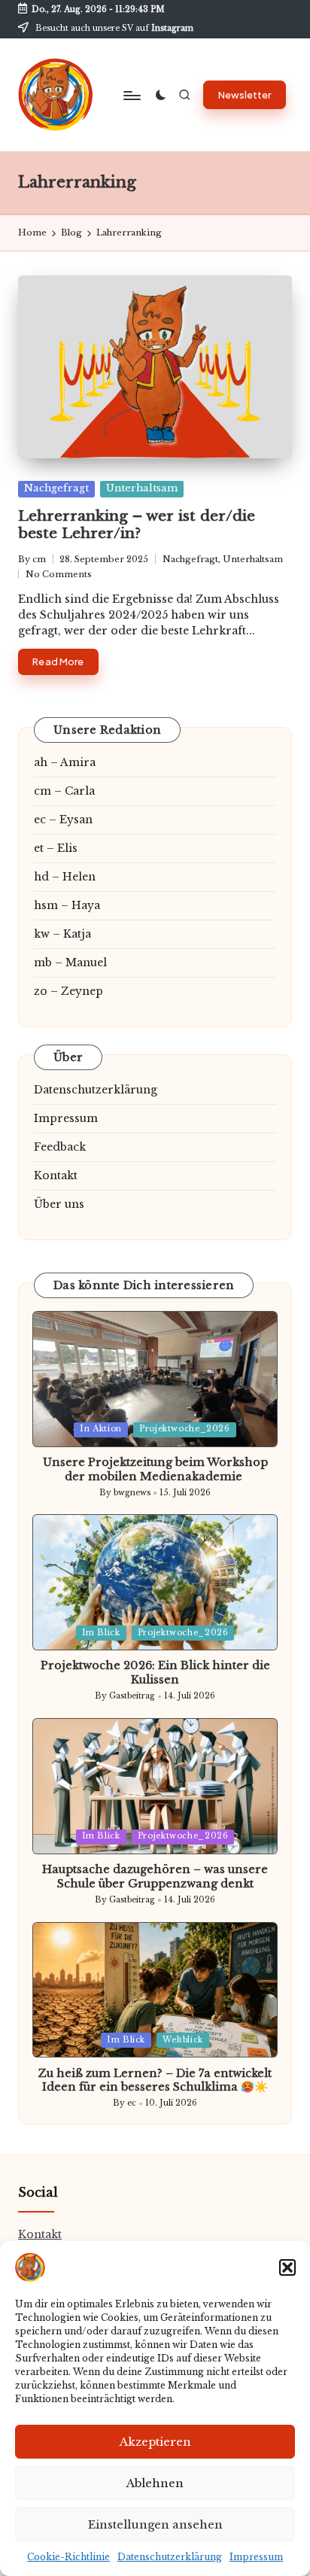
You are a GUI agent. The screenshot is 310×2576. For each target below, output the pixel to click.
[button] (287, 2267)
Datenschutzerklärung (170, 2557)
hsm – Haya (67, 905)
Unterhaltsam (142, 488)
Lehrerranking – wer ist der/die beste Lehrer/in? (137, 524)
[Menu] (131, 95)
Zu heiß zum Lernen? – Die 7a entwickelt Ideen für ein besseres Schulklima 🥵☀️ (155, 2080)
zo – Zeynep (68, 991)
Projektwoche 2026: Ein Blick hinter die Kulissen (155, 1673)
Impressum (256, 2557)
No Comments (59, 574)
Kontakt (56, 1175)
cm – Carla (64, 791)
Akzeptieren (155, 2442)
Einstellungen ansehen (155, 2524)
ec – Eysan (63, 820)
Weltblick (183, 2040)
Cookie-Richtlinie (68, 2557)
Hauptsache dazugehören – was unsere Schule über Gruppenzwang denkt (155, 1876)
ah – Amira (65, 762)
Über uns (59, 1204)
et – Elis (56, 848)
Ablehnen (155, 2483)
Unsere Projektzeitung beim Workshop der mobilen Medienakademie (155, 1469)
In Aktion (101, 1429)
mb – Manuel (70, 963)
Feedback (60, 1147)
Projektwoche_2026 (185, 1429)
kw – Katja (62, 934)
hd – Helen (65, 877)
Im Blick (101, 1633)
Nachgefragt (56, 488)
